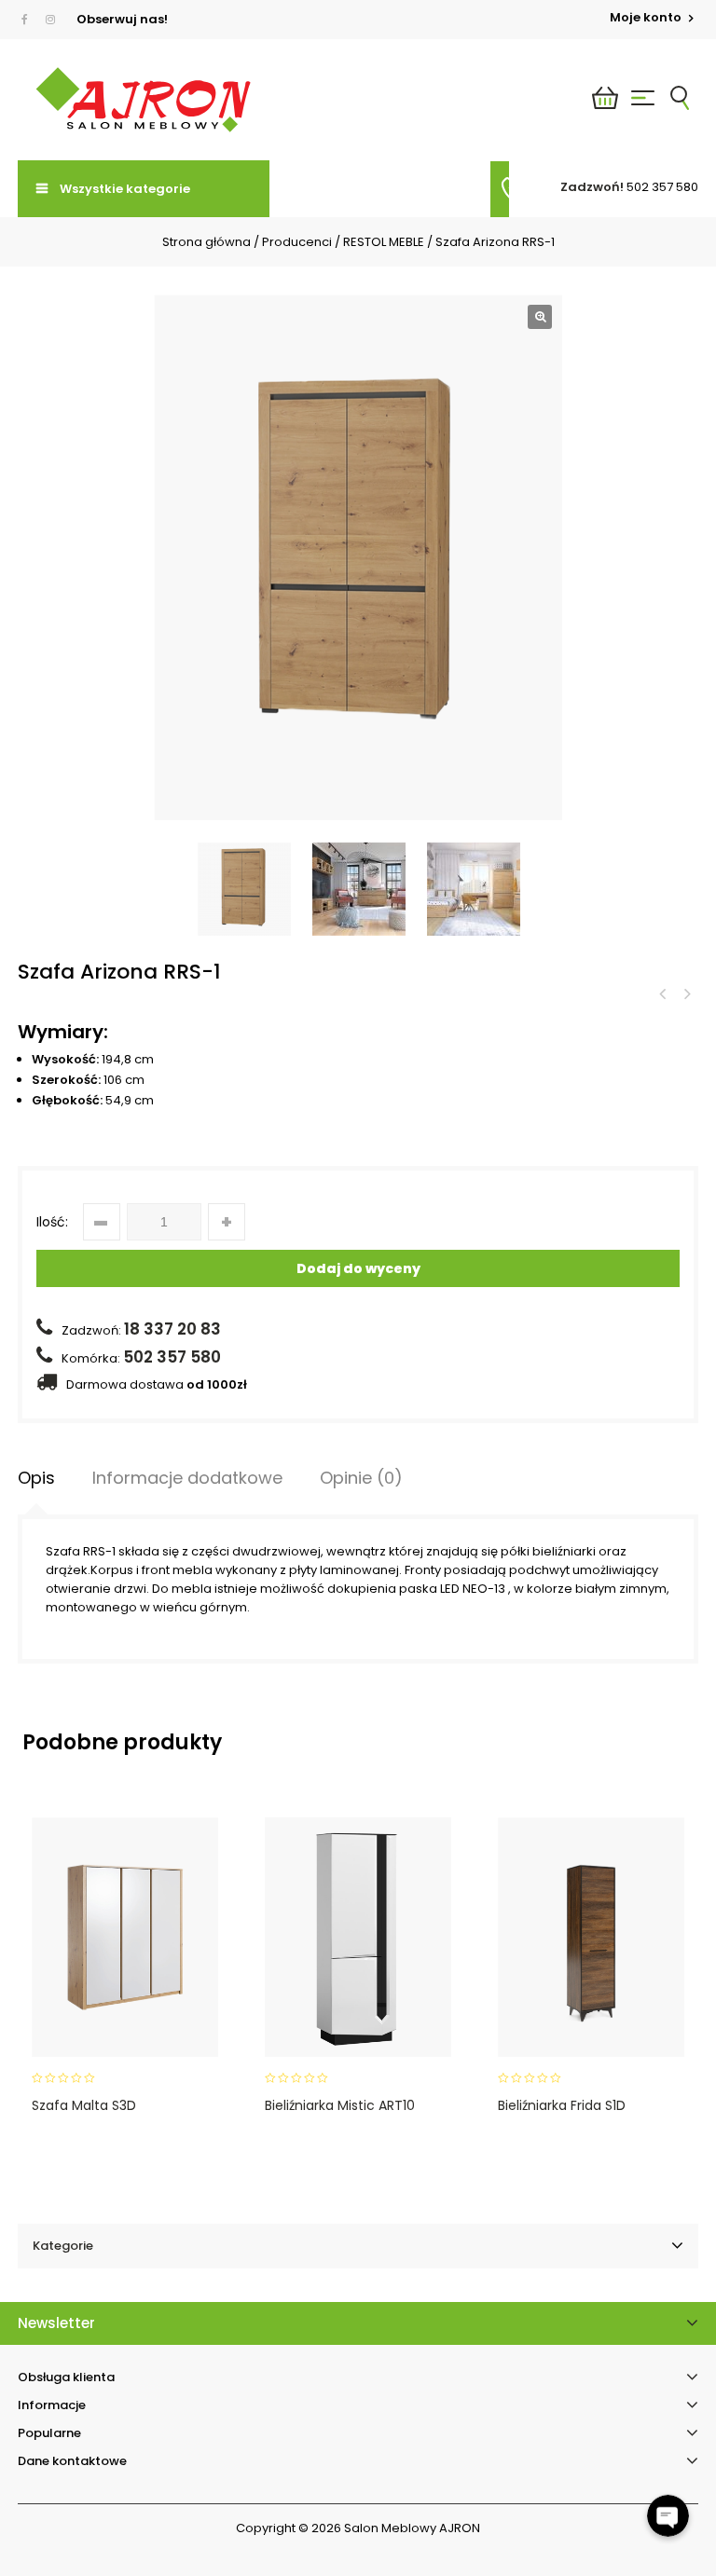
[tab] (36, 1478)
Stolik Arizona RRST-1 (686, 994)
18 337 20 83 (172, 1329)
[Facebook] (28, 20)
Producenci (297, 242)
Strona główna (207, 242)
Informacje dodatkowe (187, 1478)
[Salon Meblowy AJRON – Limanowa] (144, 100)
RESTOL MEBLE (384, 242)
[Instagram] (50, 20)
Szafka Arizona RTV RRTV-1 (662, 994)
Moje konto (647, 17)
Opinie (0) (361, 1478)
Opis (36, 1478)
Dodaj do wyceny (358, 1268)
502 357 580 (662, 187)
